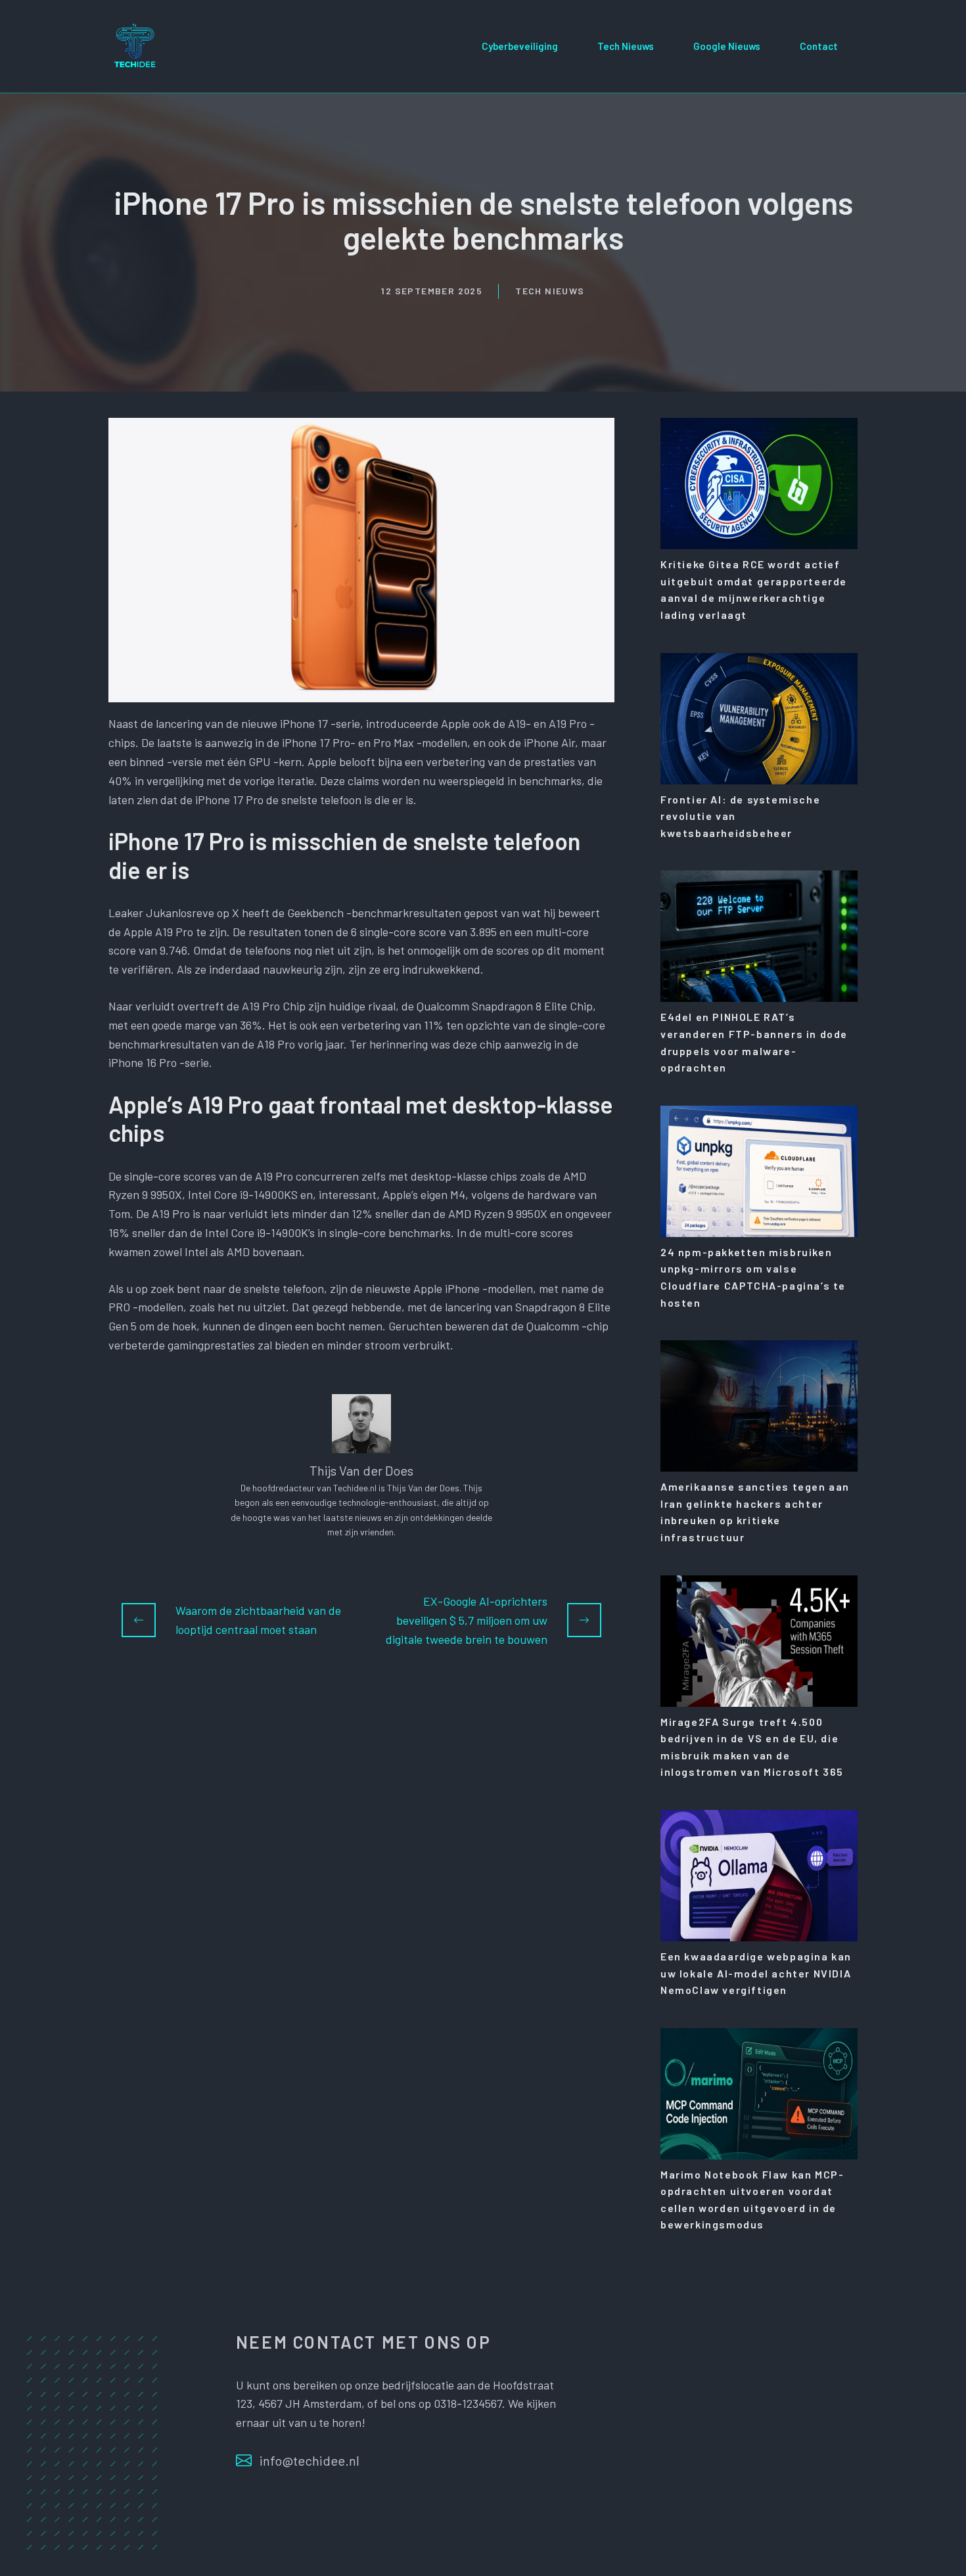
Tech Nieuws (626, 46)
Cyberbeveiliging (520, 46)
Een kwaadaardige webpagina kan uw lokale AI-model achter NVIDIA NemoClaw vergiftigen (756, 1973)
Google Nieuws (727, 46)
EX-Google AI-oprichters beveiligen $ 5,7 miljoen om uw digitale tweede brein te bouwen (467, 1620)
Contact (819, 46)
